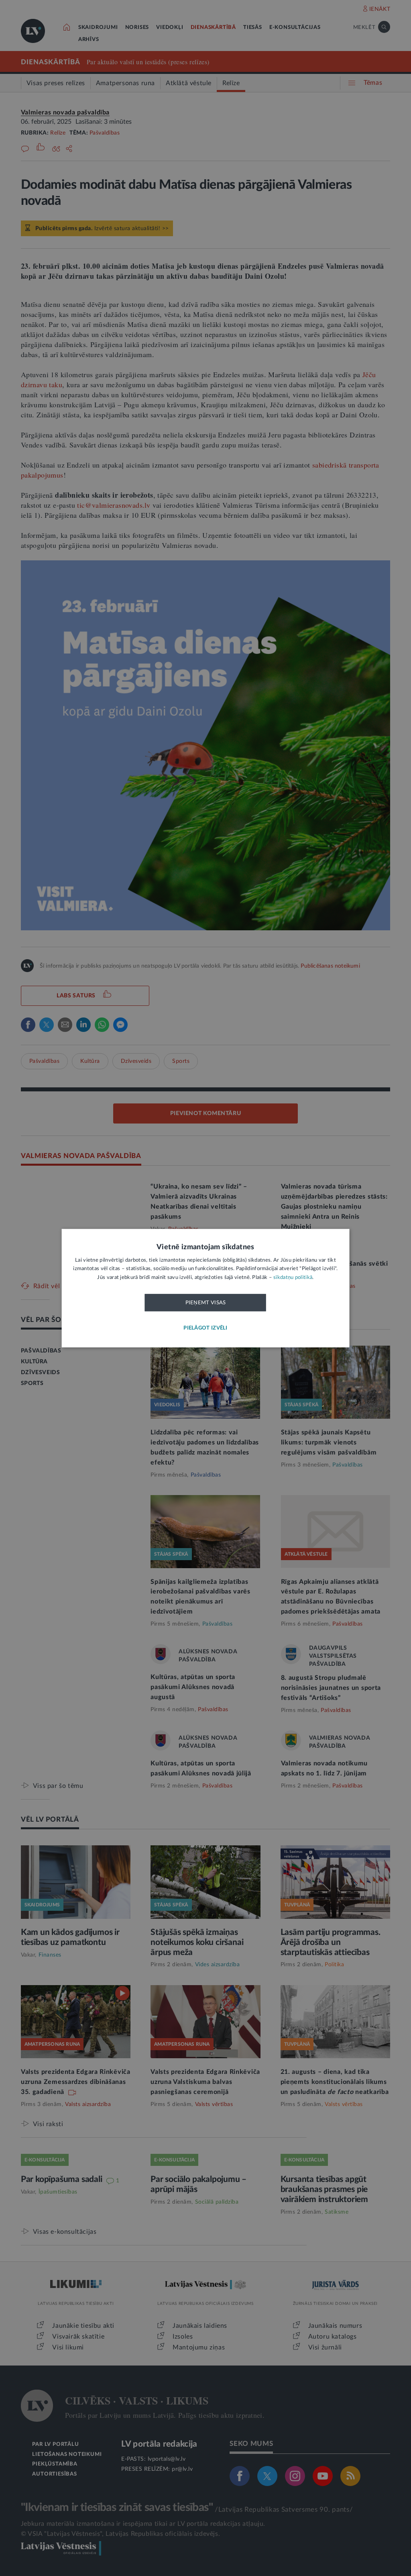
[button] (205, 1328)
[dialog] (206, 1288)
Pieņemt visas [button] (206, 1303)
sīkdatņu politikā (293, 1278)
